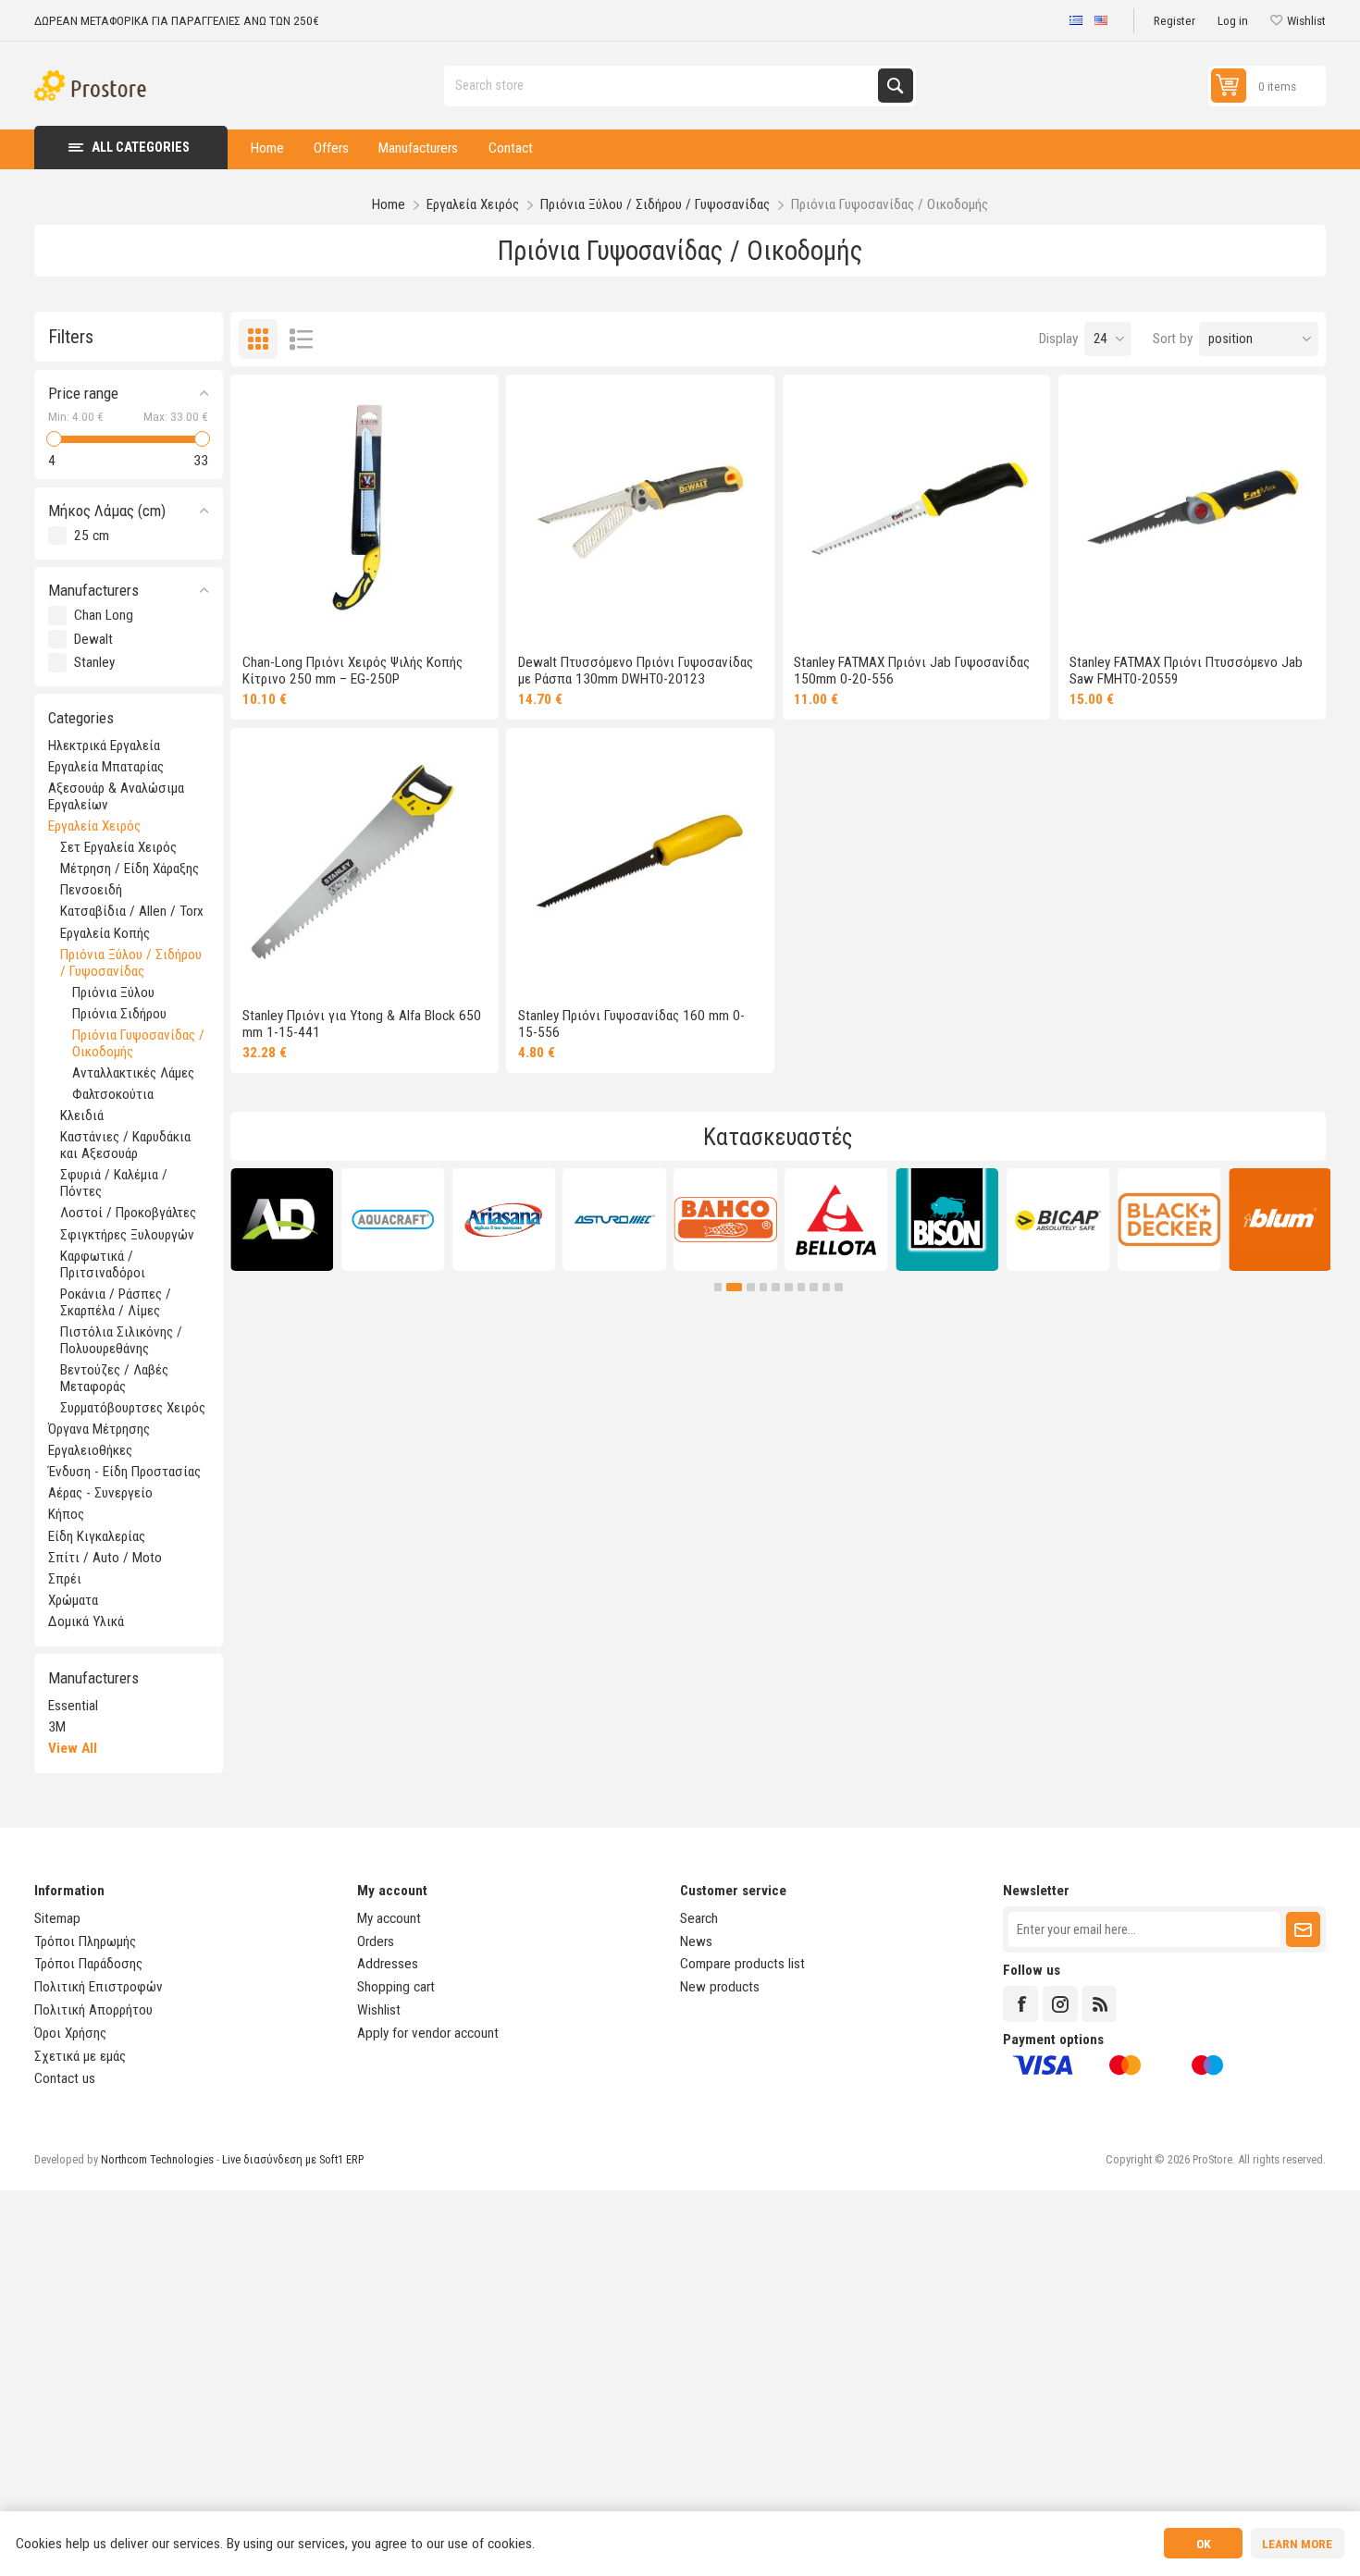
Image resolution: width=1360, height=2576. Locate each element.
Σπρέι (65, 1579)
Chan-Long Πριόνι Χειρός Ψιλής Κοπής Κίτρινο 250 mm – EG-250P (352, 671)
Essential (73, 1706)
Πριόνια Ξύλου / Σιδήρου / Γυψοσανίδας (131, 963)
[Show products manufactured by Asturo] (615, 1220)
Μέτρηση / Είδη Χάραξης (130, 869)
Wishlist (379, 2010)
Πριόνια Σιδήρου (119, 1014)
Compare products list (742, 1964)
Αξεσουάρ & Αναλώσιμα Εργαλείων (116, 796)
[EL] (1076, 21)
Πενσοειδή (91, 890)
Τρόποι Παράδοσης (88, 1964)
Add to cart (414, 617)
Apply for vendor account (428, 2033)
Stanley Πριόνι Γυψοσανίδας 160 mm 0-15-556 (631, 1024)
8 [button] (814, 1287)
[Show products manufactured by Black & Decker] (1169, 1220)
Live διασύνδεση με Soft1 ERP (293, 2159)
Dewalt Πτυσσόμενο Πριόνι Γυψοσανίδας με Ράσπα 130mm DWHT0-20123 (636, 671)
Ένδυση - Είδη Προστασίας (124, 1472)
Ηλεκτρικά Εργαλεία (104, 746)
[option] (282, 1220)
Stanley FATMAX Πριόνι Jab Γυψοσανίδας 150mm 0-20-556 (912, 671)
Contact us (65, 2078)
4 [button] (764, 1287)
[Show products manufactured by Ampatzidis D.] (282, 1220)
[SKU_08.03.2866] (640, 509)
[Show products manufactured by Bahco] (726, 1220)
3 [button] (751, 1287)
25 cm (92, 536)
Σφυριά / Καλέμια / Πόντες (114, 1183)
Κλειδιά (82, 1115)
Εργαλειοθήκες (90, 1450)
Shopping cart (396, 1987)
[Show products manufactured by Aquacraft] (393, 1220)
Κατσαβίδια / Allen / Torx (132, 911)
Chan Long (104, 615)
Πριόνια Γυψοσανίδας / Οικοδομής (138, 1043)
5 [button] (776, 1287)
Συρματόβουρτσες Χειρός (133, 1408)
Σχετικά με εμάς (80, 2056)
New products (720, 1987)
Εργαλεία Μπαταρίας (106, 767)
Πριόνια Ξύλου (113, 992)
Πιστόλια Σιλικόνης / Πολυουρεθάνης (121, 1340)
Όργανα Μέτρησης (99, 1429)
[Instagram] (1060, 2003)
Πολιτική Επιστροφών (99, 1987)
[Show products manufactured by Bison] (947, 1220)
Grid (259, 339)
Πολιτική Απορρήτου (93, 2010)
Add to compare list (312, 617)
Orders (376, 1941)
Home (389, 204)
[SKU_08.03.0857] (365, 862)
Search (895, 86)
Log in (1233, 20)
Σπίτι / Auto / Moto (105, 1558)
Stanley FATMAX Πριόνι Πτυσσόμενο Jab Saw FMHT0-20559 (1186, 671)
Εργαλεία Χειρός (94, 826)
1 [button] (718, 1287)
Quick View (345, 617)
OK (1204, 2544)
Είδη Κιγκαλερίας (97, 1536)
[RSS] (1099, 2003)
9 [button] (827, 1287)
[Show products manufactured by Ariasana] (504, 1220)
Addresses (388, 1964)
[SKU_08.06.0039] (365, 509)
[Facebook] (1020, 2003)
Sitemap (57, 1918)
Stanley (94, 662)
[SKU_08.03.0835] (917, 509)
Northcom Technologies (157, 2159)
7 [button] (802, 1287)
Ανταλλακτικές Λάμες (133, 1073)
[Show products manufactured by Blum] (1280, 1220)
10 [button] (839, 1287)
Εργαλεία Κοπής (105, 933)
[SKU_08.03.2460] (640, 862)
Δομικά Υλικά (86, 1621)
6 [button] (789, 1287)
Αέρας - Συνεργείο (100, 1493)
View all (73, 1748)
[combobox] (662, 86)
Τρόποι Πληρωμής (85, 1941)
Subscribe (1303, 1929)
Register (1175, 20)
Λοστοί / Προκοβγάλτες (128, 1213)
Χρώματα (73, 1600)
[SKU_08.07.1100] (1193, 509)
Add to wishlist (278, 617)
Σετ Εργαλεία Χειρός (118, 847)
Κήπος (66, 1514)
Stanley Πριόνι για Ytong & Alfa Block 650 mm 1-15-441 (362, 1024)
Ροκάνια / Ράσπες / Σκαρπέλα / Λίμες (116, 1302)
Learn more (1297, 2544)
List (302, 339)
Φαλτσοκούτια (113, 1094)
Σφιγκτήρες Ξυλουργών (127, 1235)
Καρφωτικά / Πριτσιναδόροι (103, 1264)
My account (389, 1918)
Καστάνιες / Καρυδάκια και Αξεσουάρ (125, 1145)
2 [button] (734, 1287)
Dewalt (93, 639)
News (696, 1941)
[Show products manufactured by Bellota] (836, 1220)
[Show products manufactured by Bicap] (1058, 1220)
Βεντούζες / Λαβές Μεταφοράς (114, 1378)
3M (57, 1727)
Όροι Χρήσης (70, 2033)
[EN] (1100, 21)
